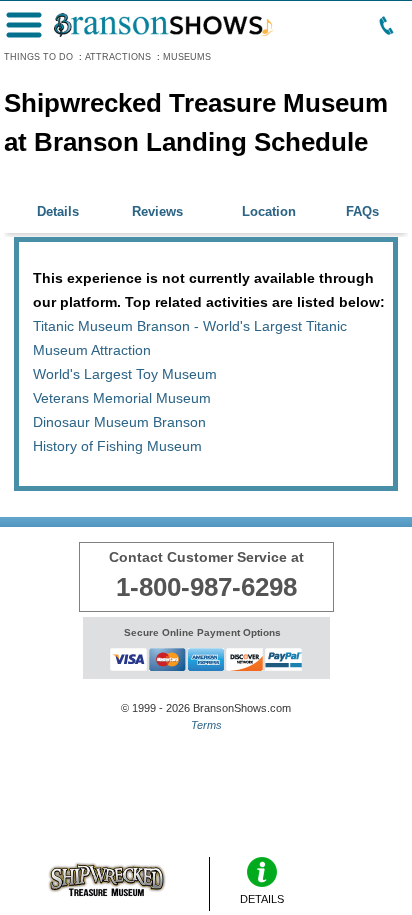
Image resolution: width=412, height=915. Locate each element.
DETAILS (262, 899)
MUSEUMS (187, 57)
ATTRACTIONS (118, 57)
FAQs (362, 211)
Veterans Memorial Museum (122, 398)
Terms (206, 725)
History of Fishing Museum (117, 446)
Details (58, 211)
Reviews (157, 211)
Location (269, 211)
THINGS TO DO (38, 57)
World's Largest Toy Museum (125, 374)
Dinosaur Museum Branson (119, 422)
